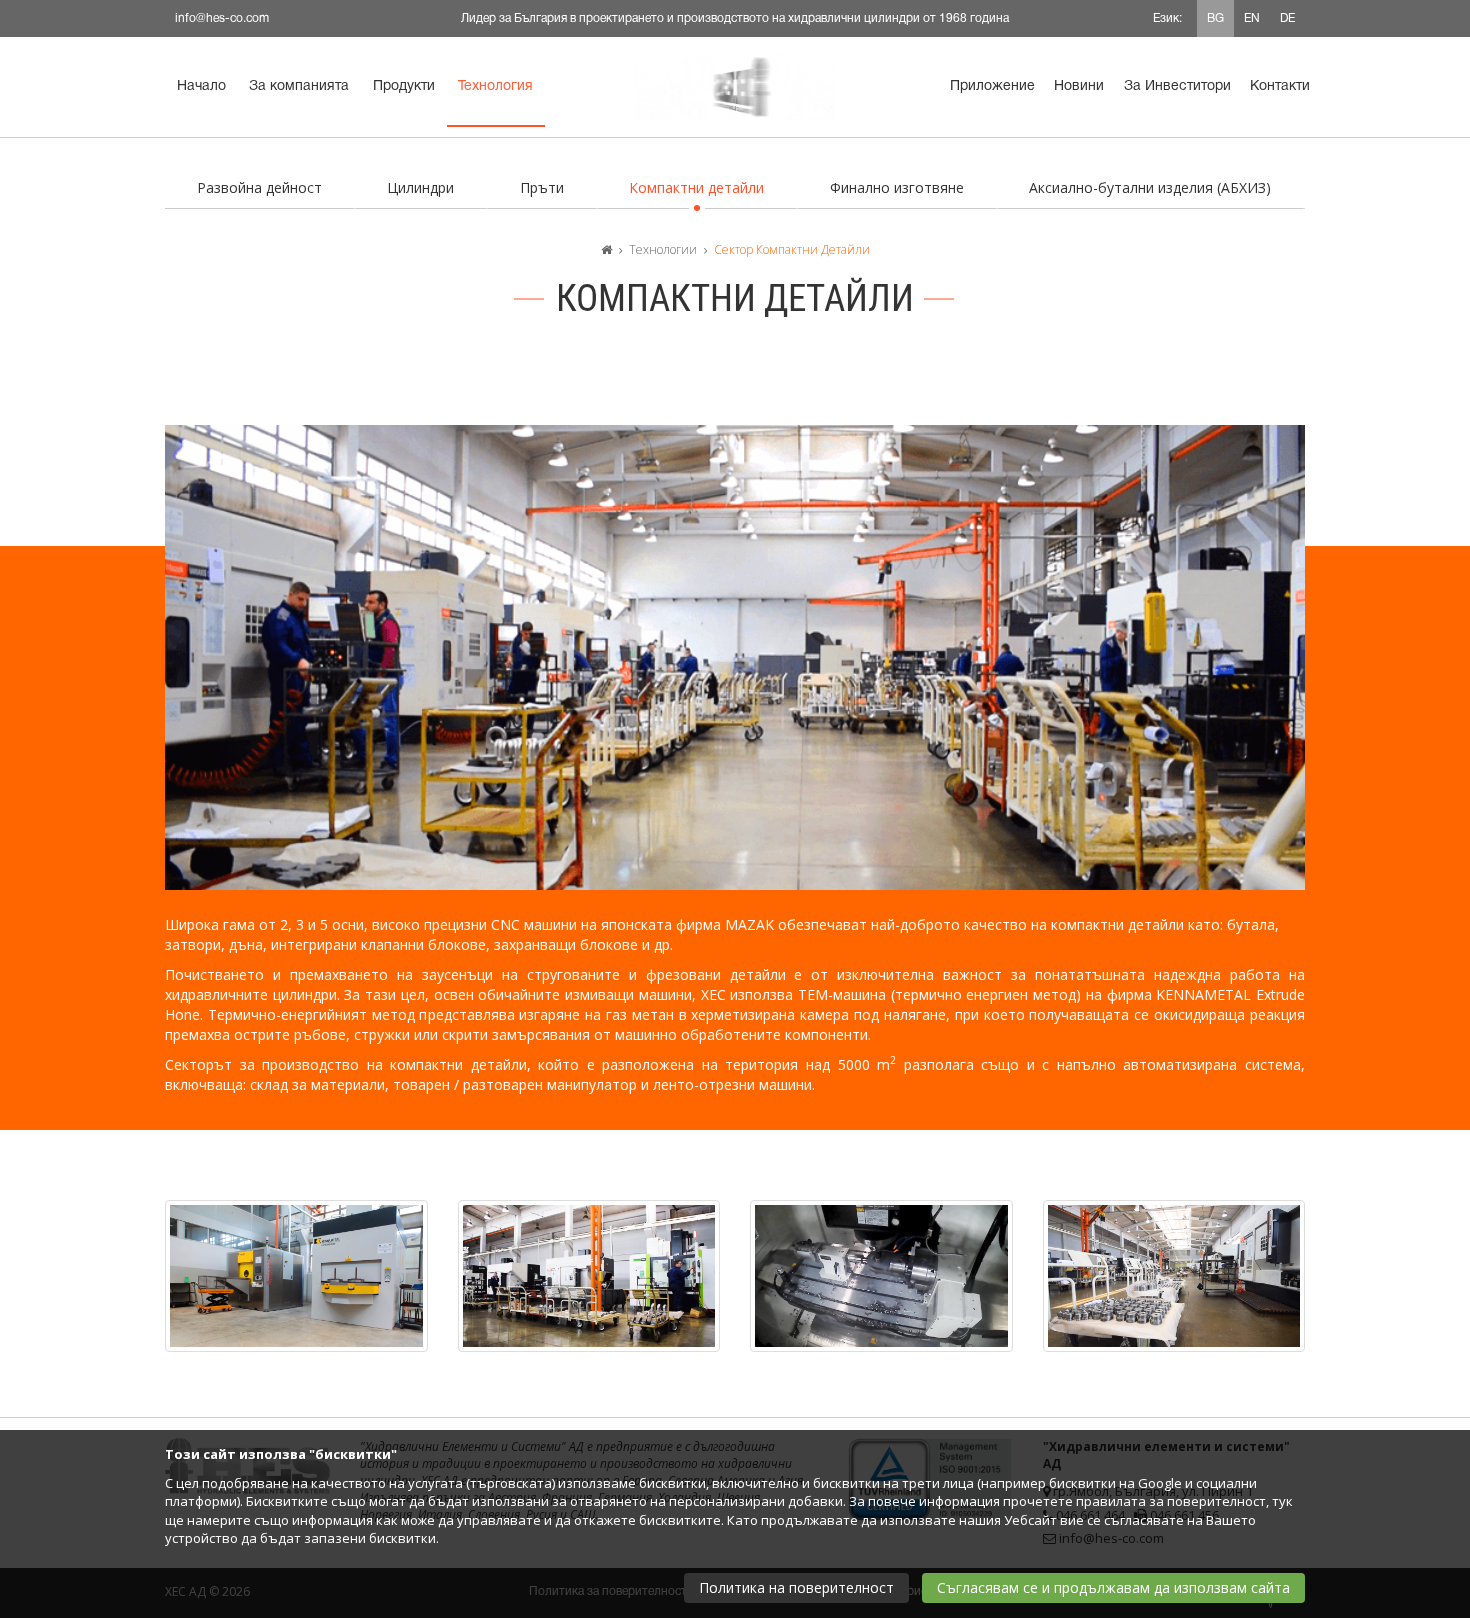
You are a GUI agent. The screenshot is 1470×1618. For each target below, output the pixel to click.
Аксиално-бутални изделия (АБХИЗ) (1150, 187)
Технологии (663, 249)
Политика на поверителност (796, 1587)
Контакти (1280, 86)
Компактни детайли (696, 187)
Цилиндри (420, 187)
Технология (495, 86)
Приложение (992, 86)
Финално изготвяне (897, 187)
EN (1252, 18)
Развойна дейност (259, 187)
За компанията (299, 86)
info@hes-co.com (222, 18)
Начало (201, 86)
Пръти (542, 187)
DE (1287, 18)
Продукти (404, 86)
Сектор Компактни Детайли (792, 249)
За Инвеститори (1177, 86)
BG (1215, 18)
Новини (1079, 86)
